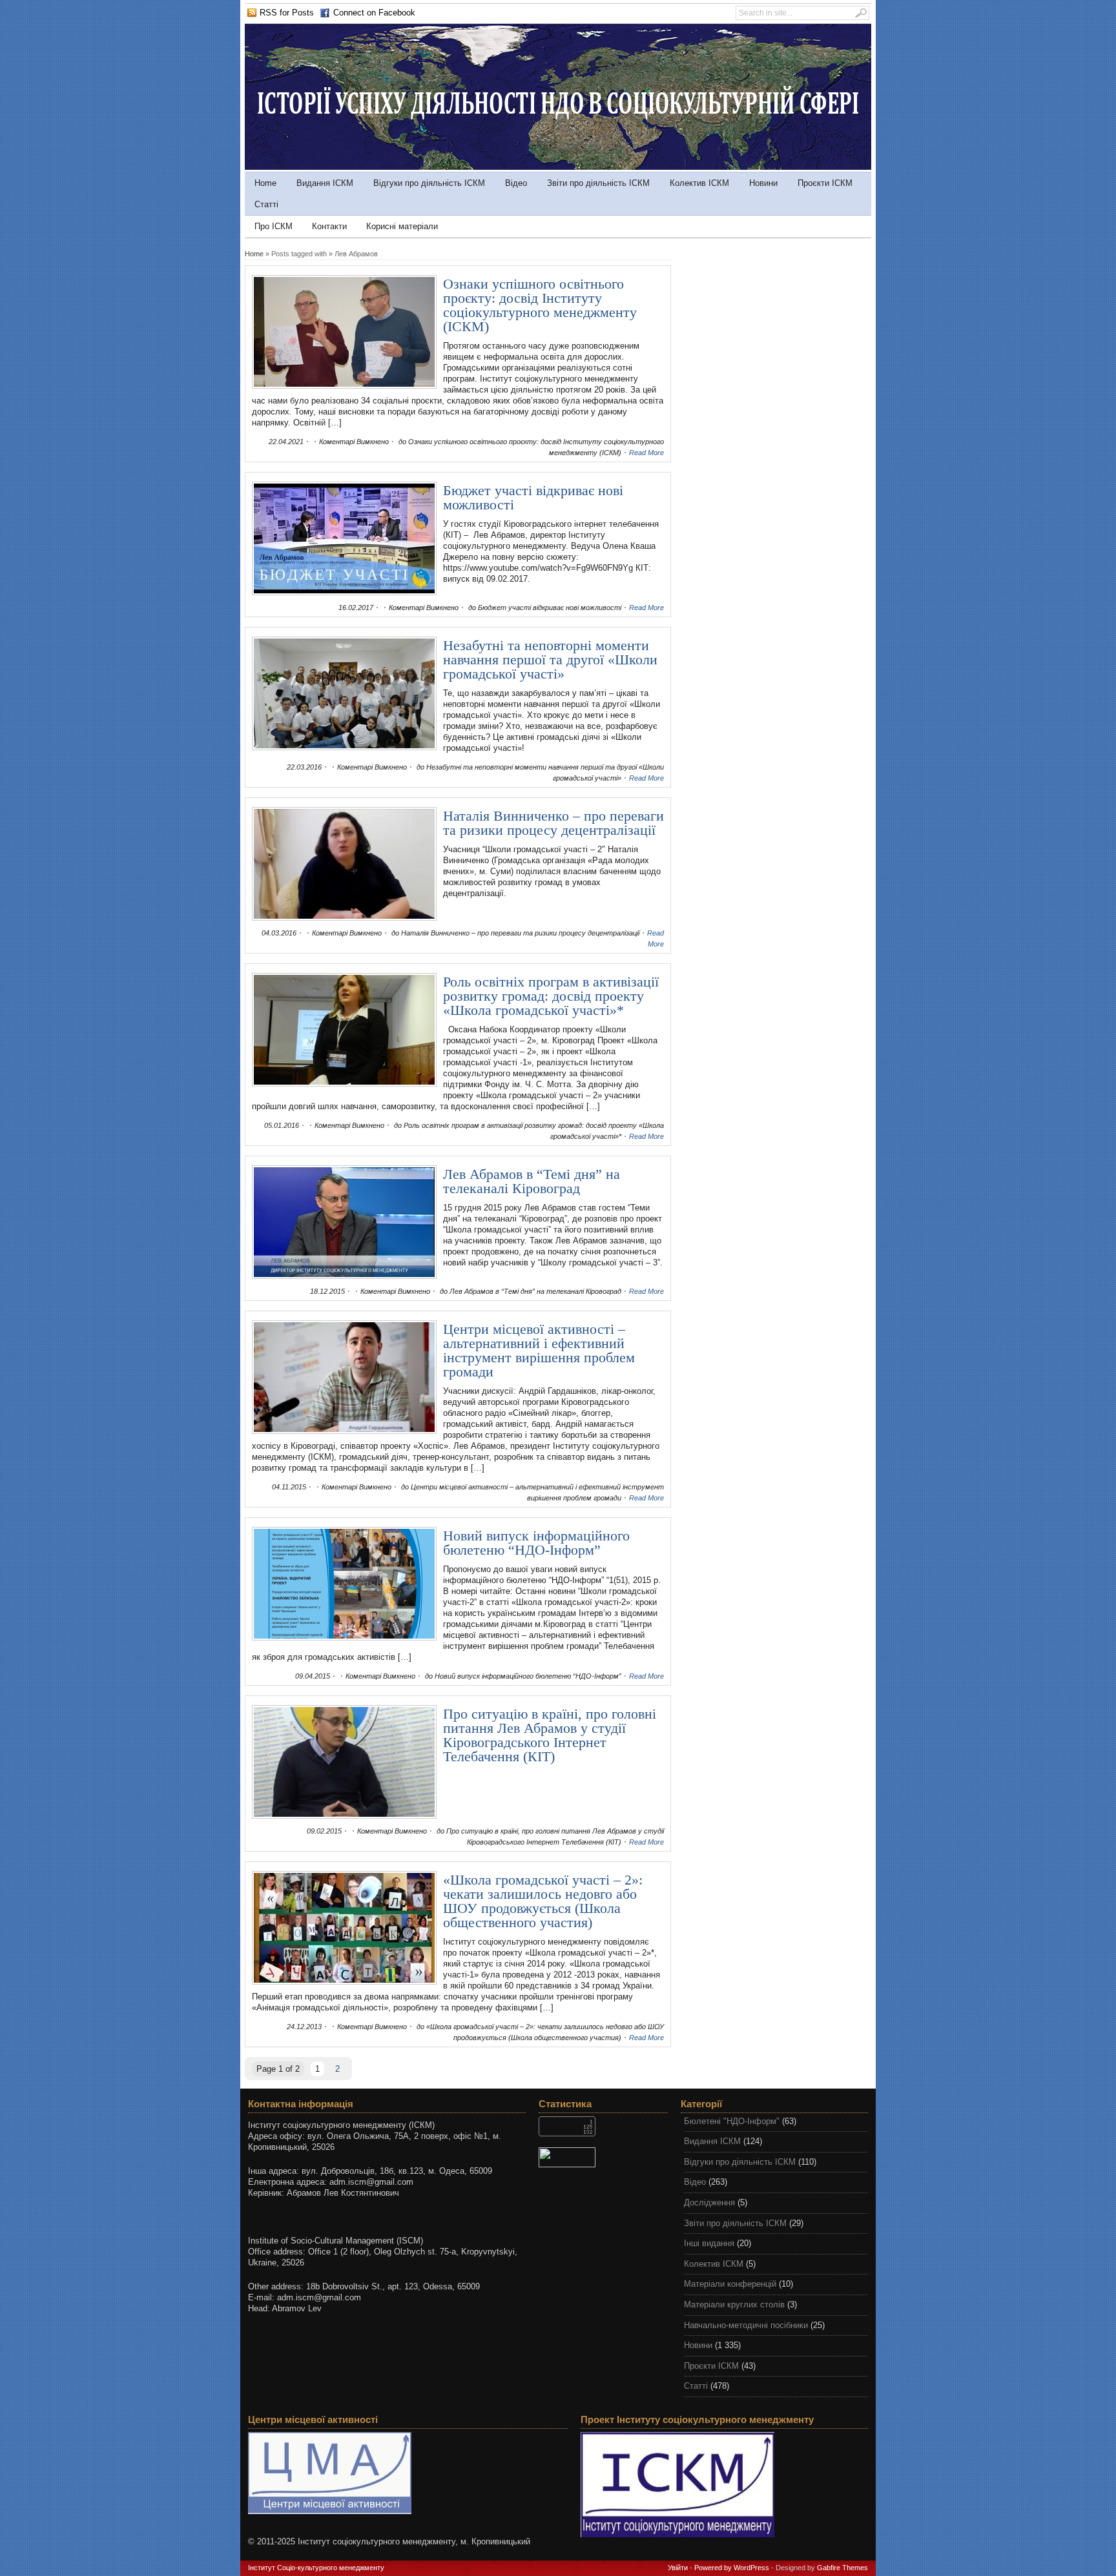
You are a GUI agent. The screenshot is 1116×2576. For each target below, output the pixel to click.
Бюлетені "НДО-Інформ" (732, 2121)
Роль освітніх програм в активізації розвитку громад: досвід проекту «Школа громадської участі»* (551, 996)
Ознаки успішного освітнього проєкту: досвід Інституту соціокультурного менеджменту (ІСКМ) (540, 305)
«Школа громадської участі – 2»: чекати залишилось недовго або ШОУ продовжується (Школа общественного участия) (543, 1901)
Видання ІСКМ (325, 183)
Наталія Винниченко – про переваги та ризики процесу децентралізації (553, 823)
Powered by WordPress (732, 2568)
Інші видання (709, 2243)
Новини (763, 183)
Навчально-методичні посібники (746, 2325)
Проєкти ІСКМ (825, 183)
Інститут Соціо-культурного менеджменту (316, 2568)
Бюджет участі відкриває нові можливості (533, 497)
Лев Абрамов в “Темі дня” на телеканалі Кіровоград (532, 1181)
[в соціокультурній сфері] (558, 167)
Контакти (329, 226)
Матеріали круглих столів (734, 2305)
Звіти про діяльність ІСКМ (598, 183)
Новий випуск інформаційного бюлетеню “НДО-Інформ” (536, 1543)
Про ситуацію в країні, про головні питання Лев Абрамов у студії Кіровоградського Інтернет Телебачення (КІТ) (550, 1735)
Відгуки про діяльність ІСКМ (429, 183)
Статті (266, 204)
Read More (646, 453)
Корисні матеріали (402, 226)
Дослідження (709, 2203)
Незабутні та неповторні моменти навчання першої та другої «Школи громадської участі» (550, 659)
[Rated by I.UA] (603, 2157)
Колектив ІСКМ (699, 183)
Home (265, 183)
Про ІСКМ (274, 226)
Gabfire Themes (842, 2568)
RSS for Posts (287, 13)
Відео (516, 183)
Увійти (678, 2568)
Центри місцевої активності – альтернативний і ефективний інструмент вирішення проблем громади (539, 1350)
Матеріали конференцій (730, 2284)
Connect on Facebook (374, 13)
